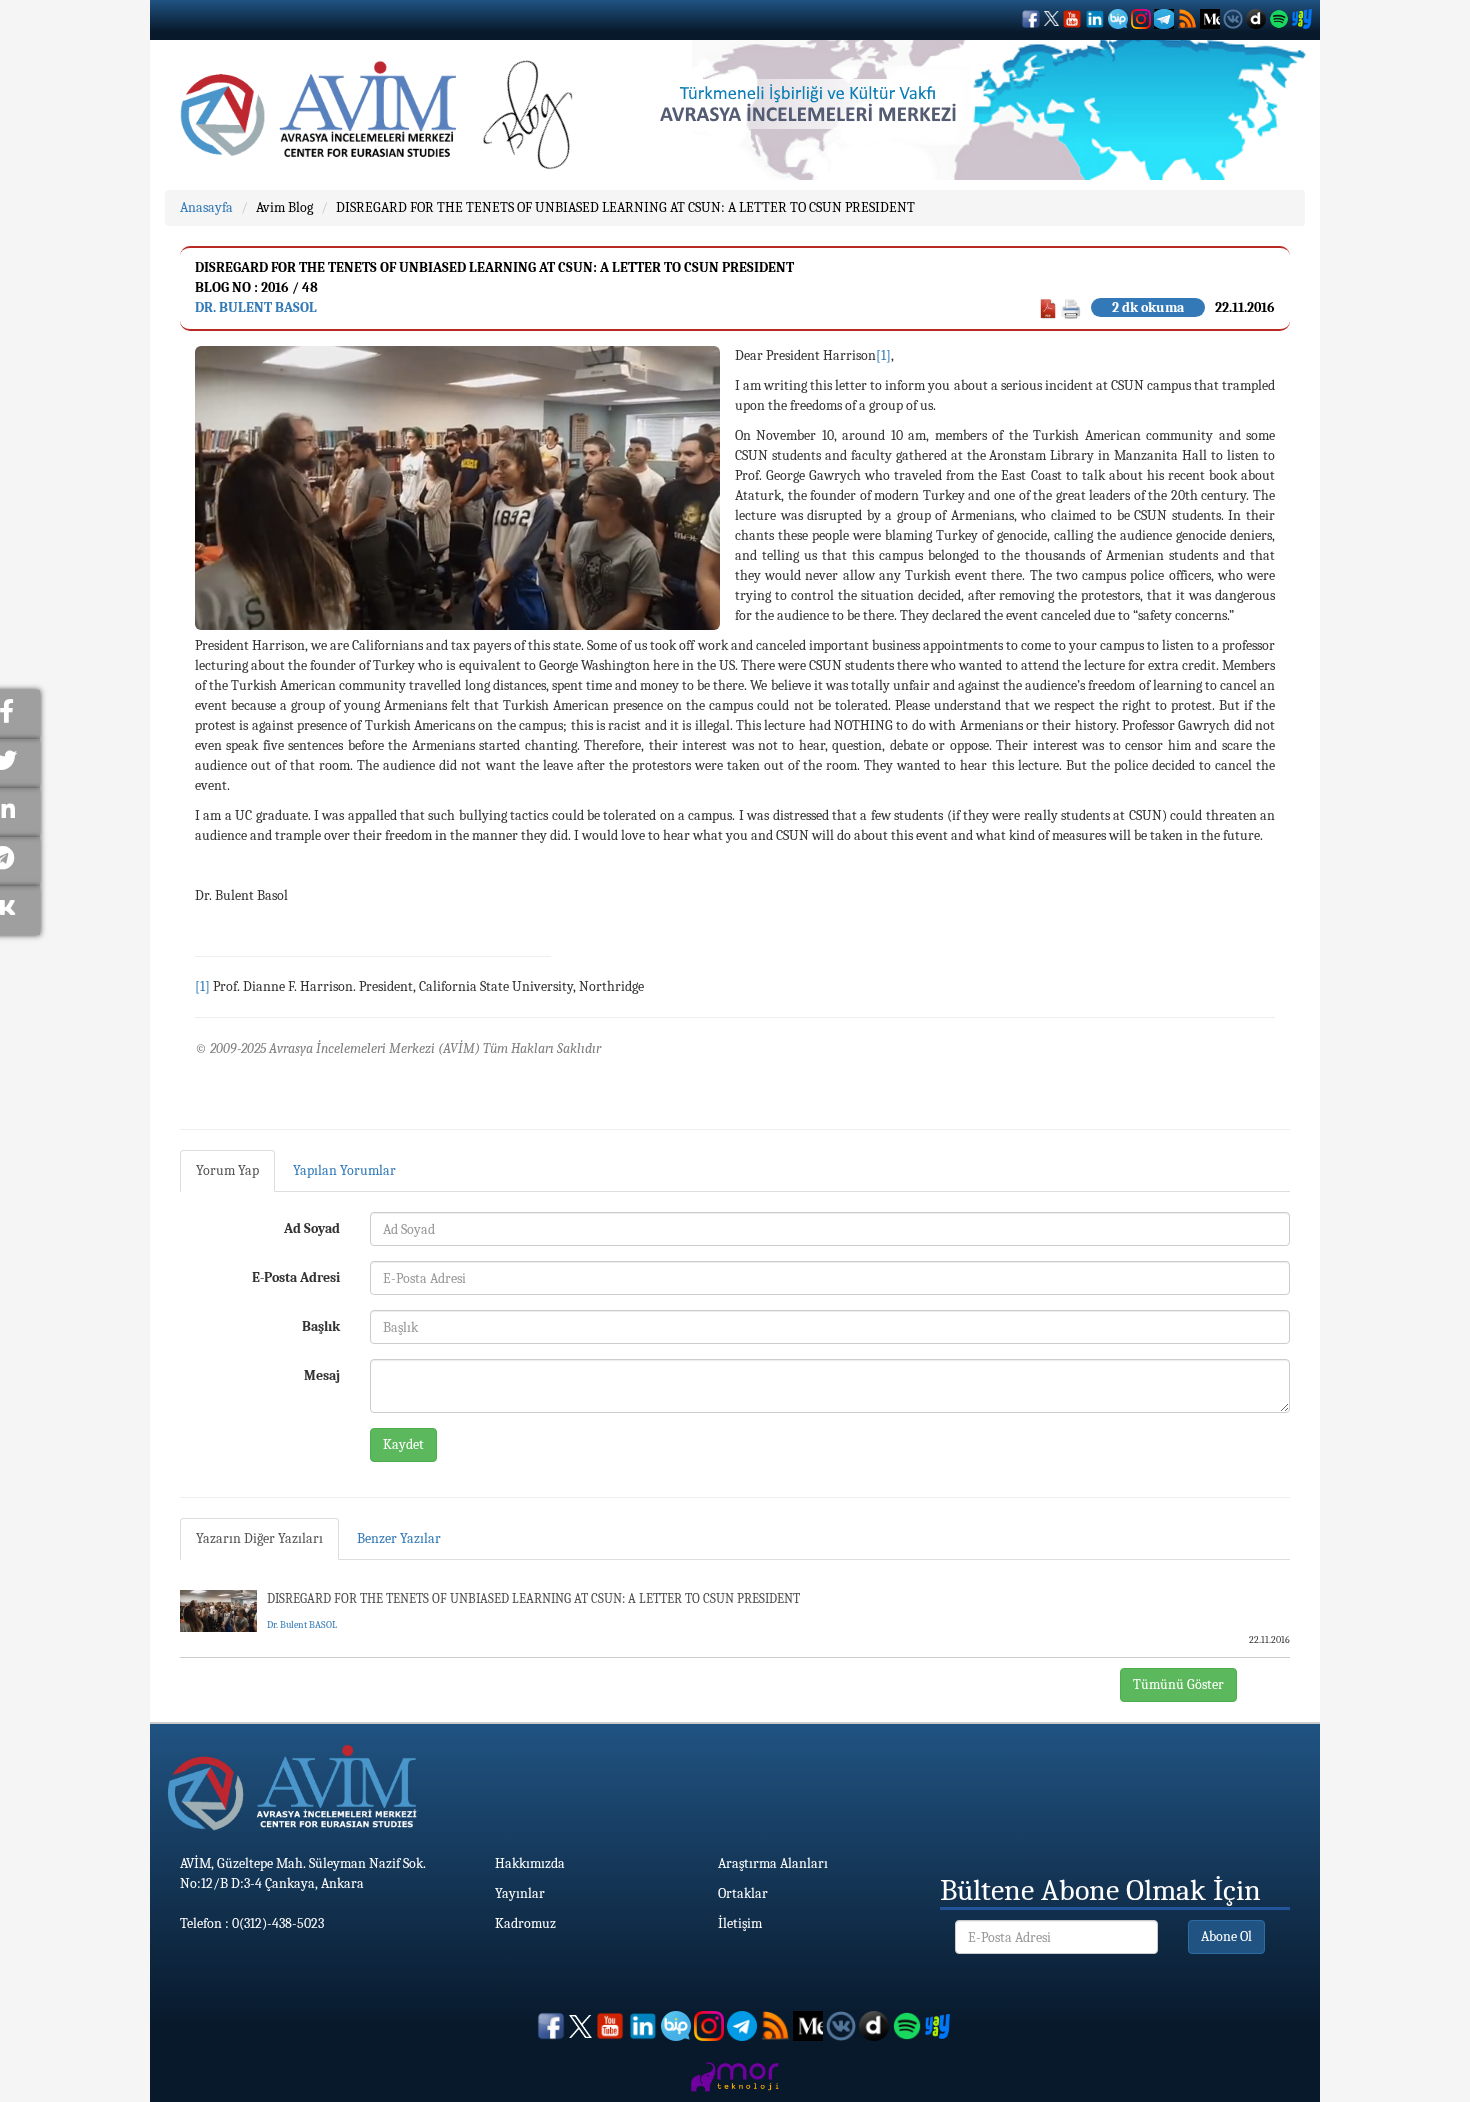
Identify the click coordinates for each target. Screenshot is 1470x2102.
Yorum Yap (227, 1170)
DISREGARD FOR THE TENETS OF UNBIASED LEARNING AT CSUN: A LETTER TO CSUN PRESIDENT (625, 207)
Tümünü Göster (1178, 1684)
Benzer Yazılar (399, 1538)
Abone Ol (1226, 1936)
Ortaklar (743, 1893)
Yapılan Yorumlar (344, 1170)
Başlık (321, 1326)
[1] (883, 355)
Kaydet (403, 1444)
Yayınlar (520, 1893)
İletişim (740, 1923)
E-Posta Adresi (296, 1277)
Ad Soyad (312, 1228)
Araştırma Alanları (773, 1863)
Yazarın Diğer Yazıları (259, 1538)
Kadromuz (525, 1923)
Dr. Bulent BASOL (256, 307)
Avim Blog (284, 207)
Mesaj (322, 1375)
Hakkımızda (530, 1863)
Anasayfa (206, 207)
